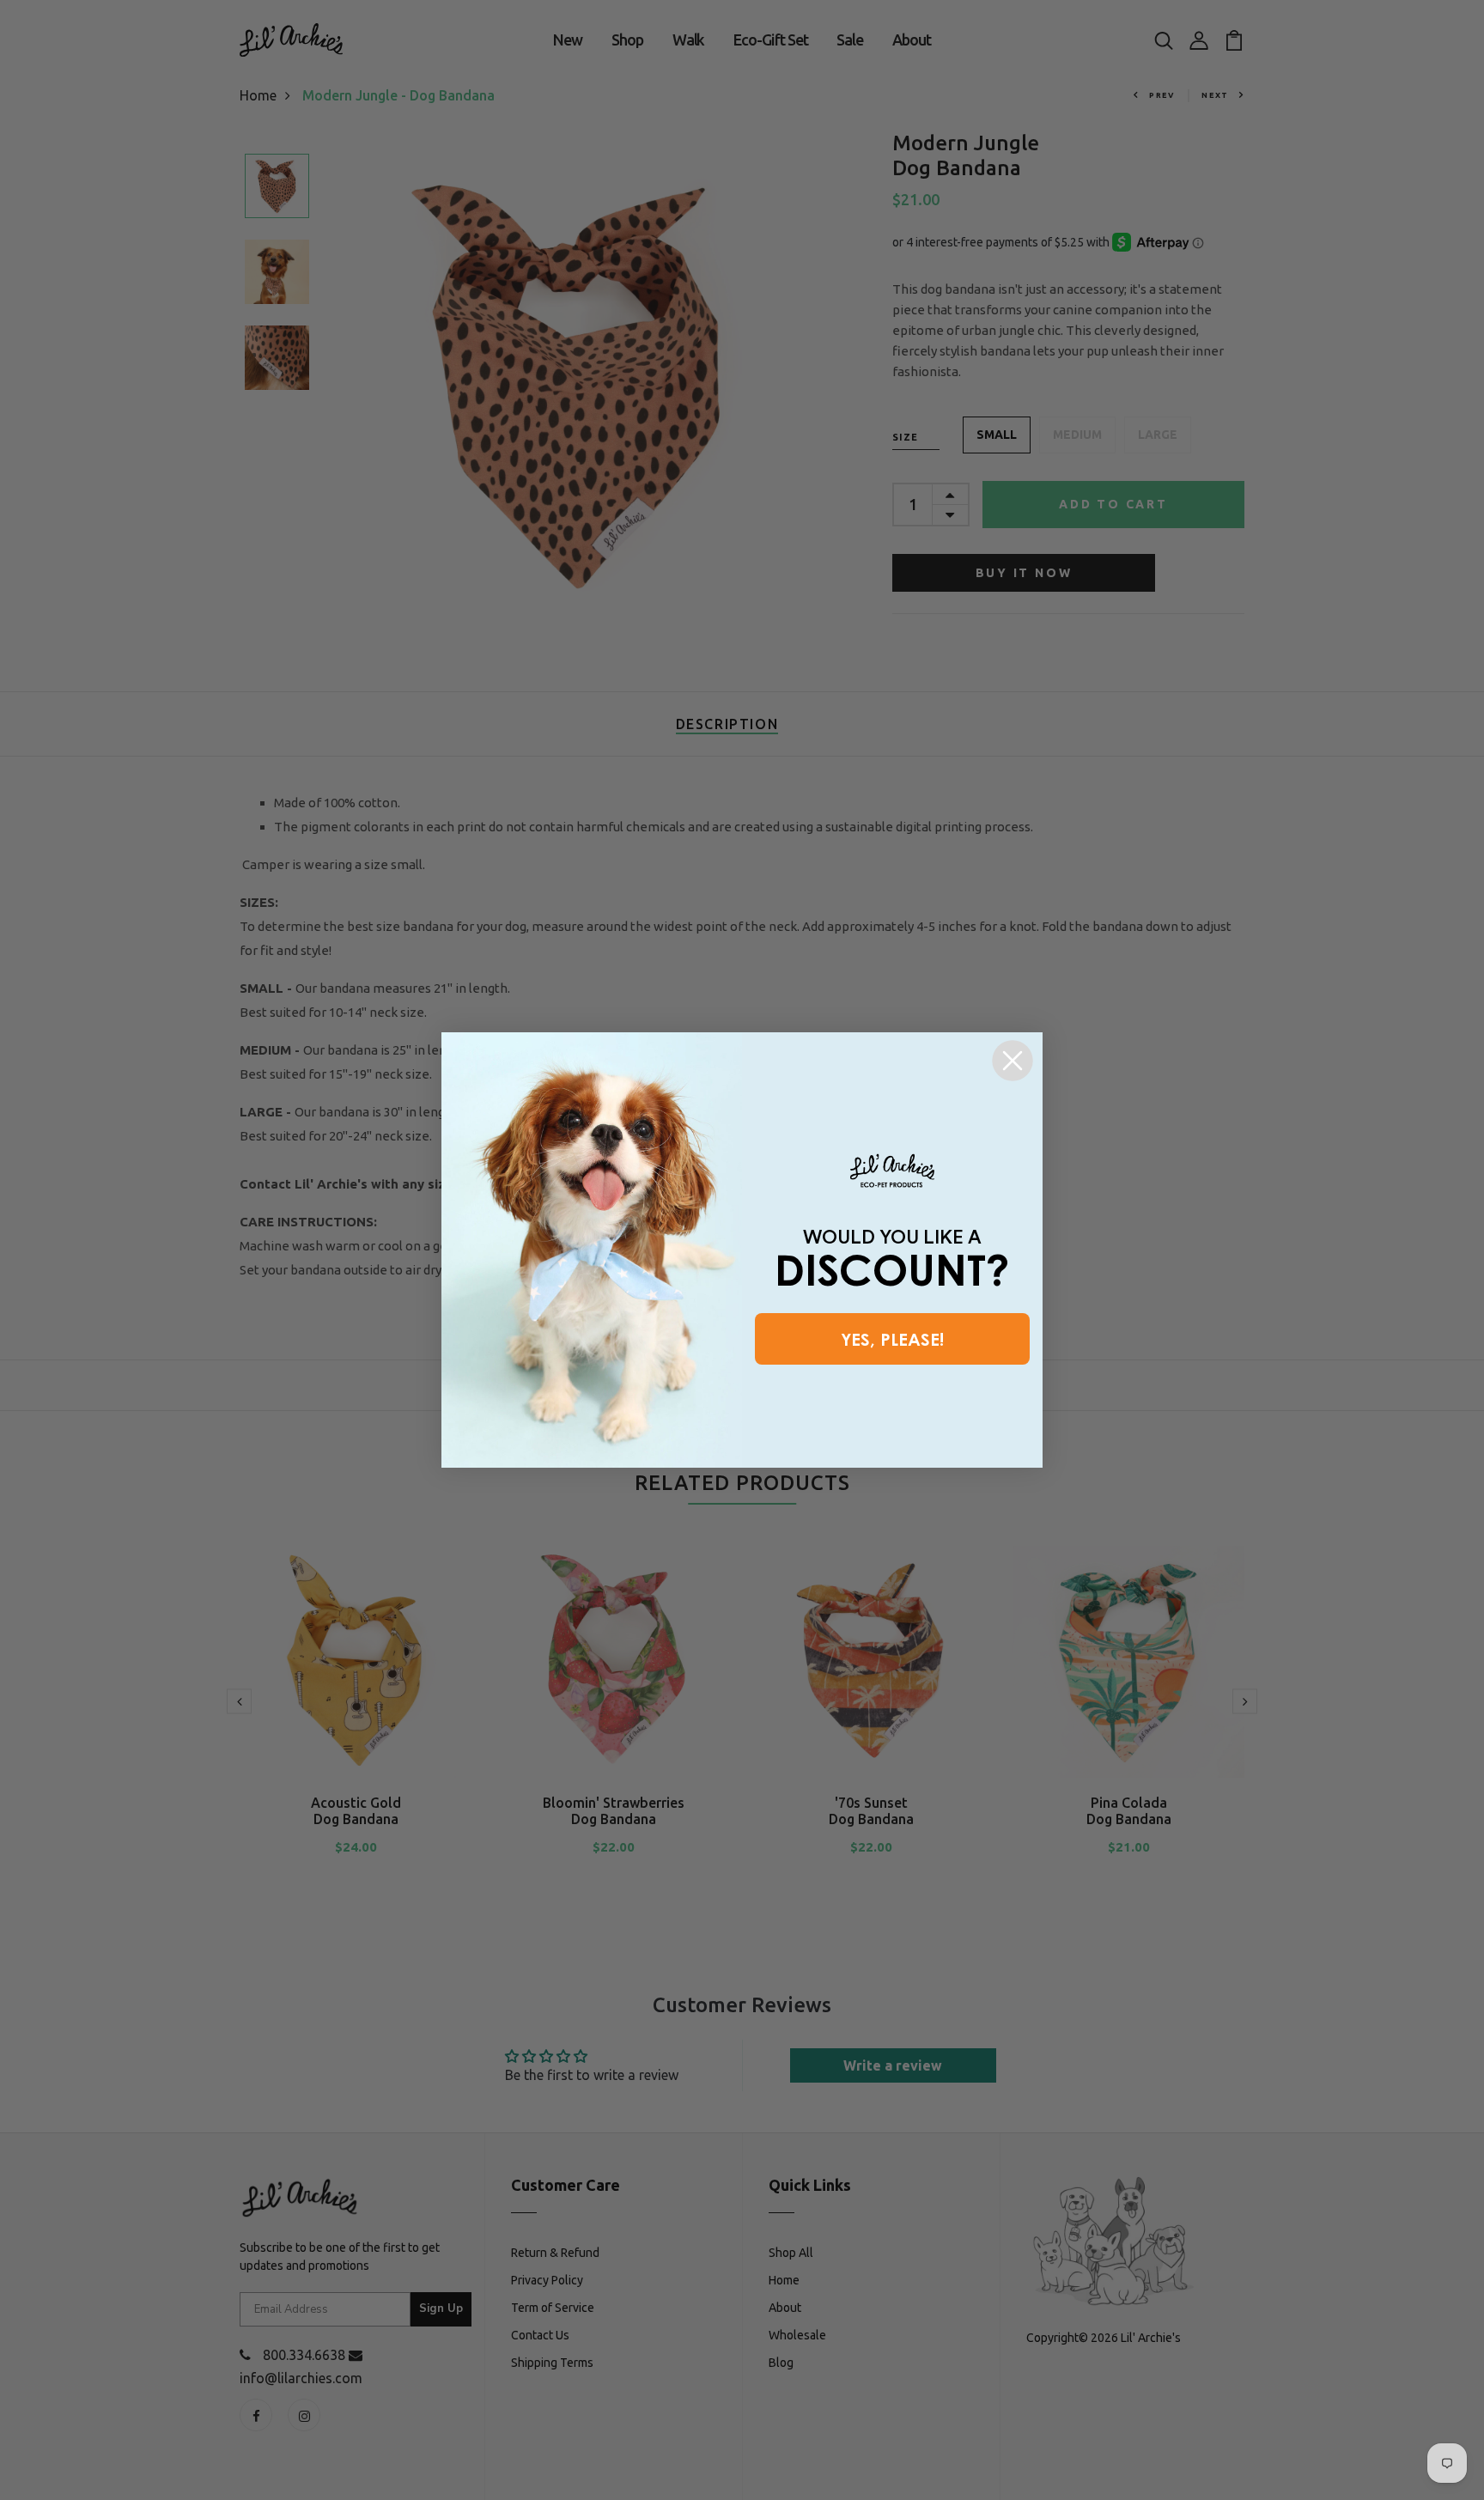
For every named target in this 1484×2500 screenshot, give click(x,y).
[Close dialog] (1013, 1061)
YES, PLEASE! (892, 1339)
